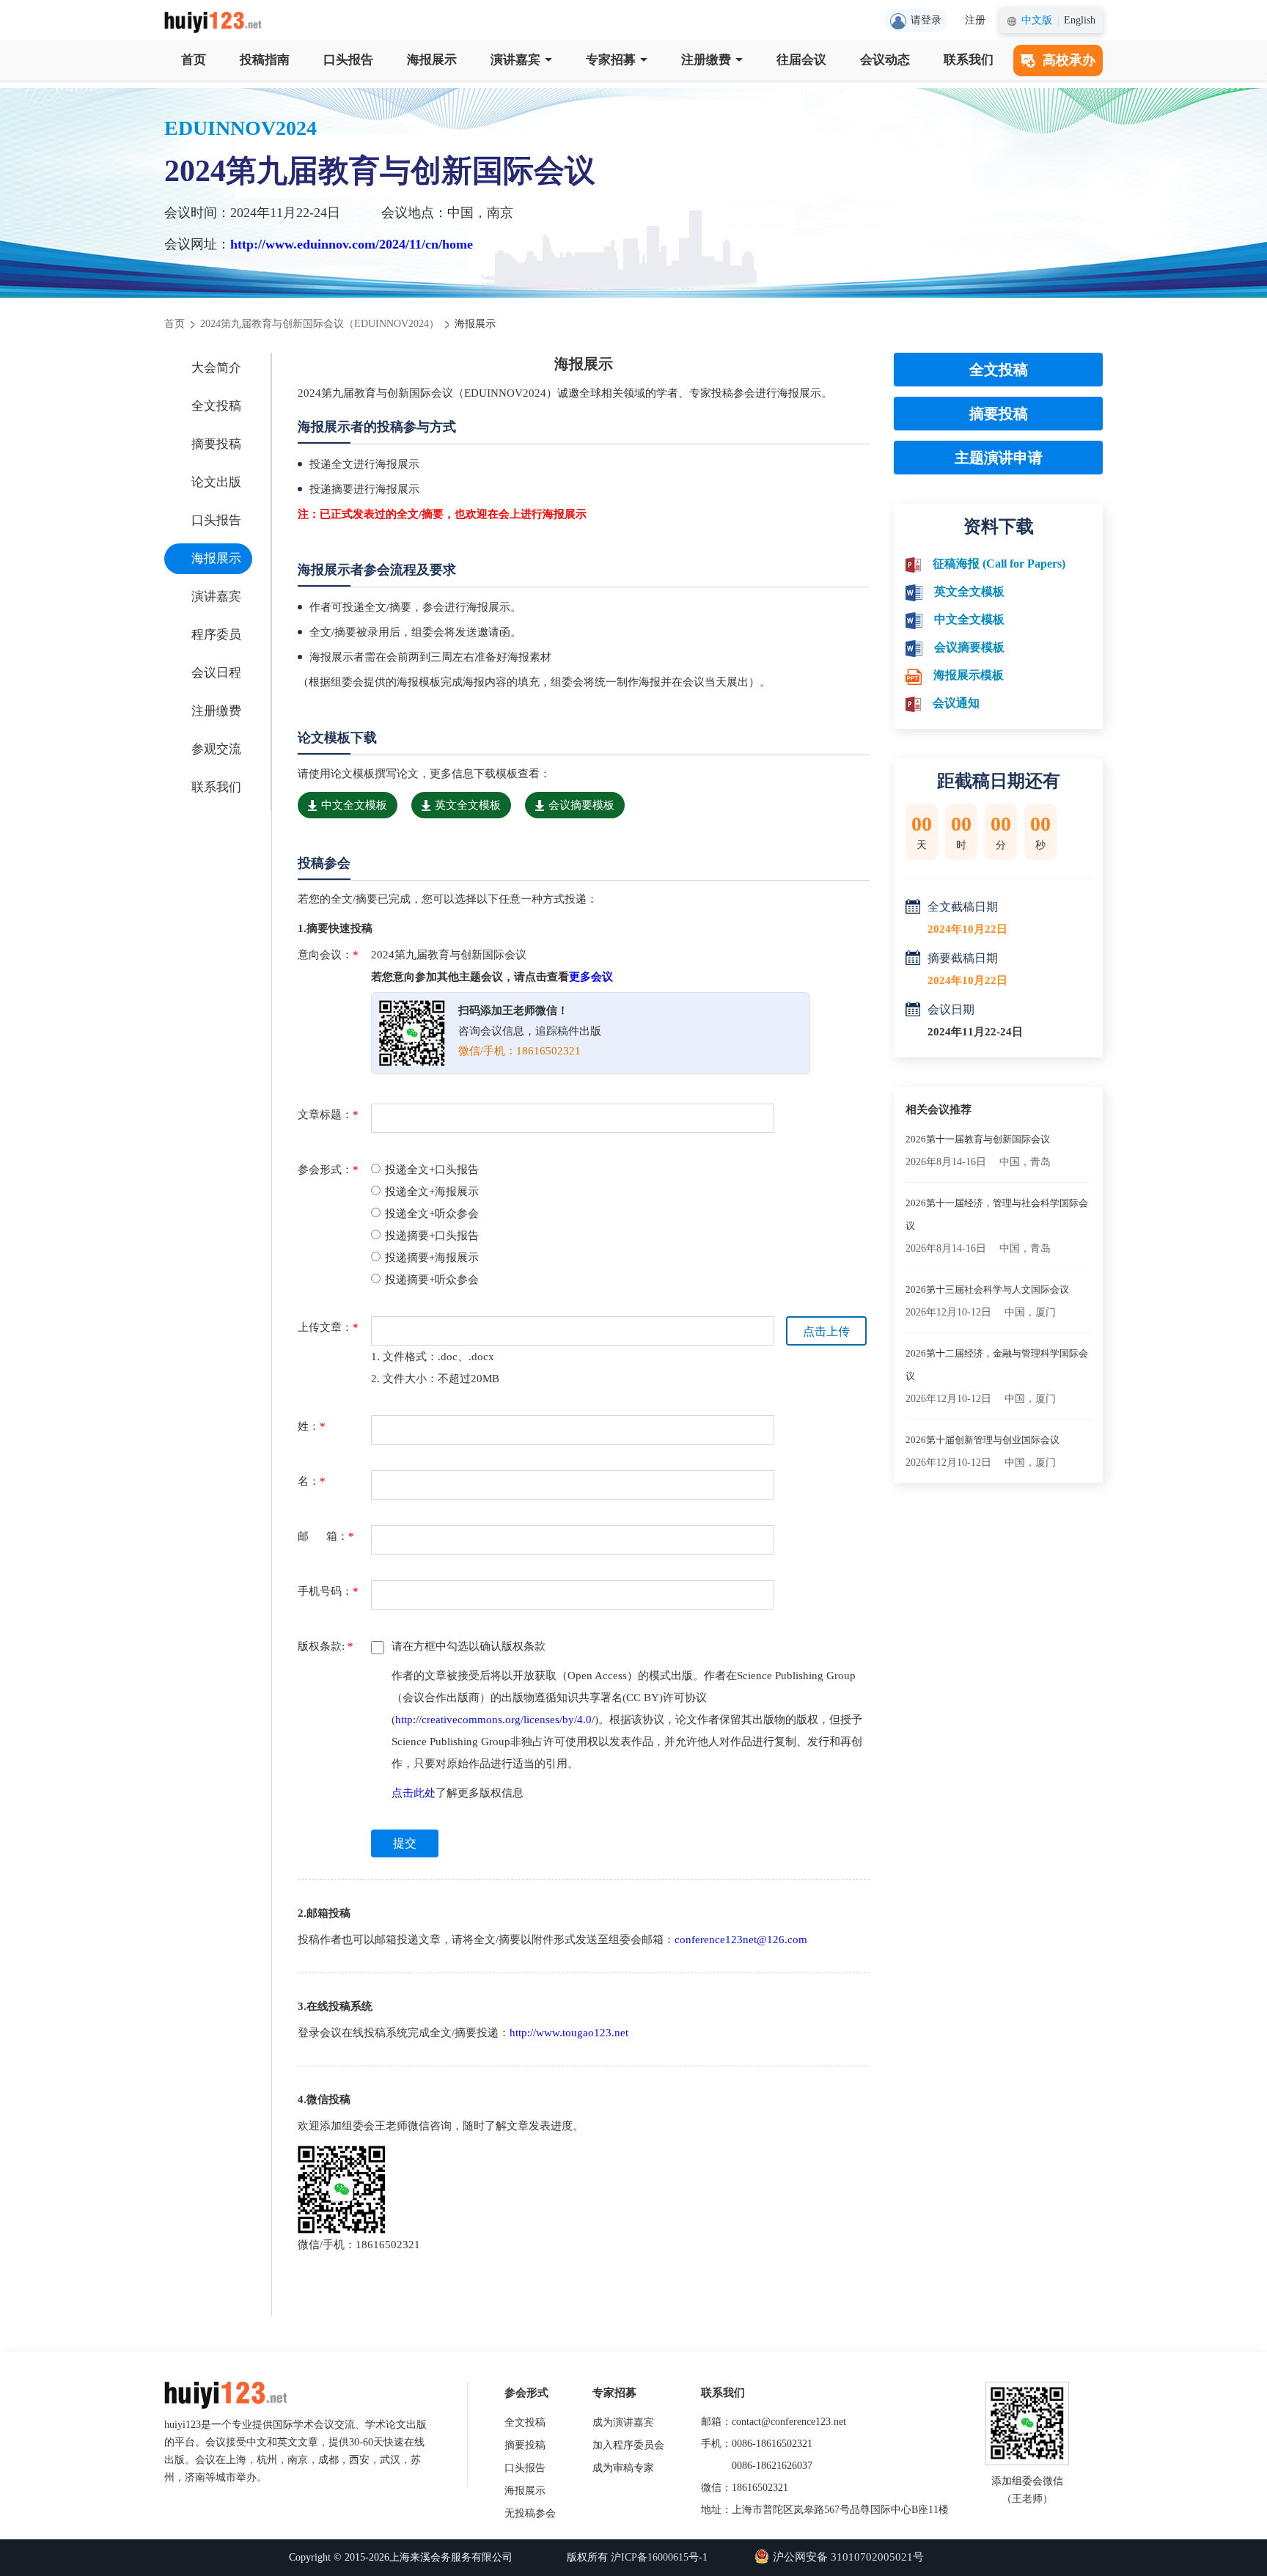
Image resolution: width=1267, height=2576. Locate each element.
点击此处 (414, 1793)
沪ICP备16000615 (650, 2557)
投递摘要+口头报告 (432, 1236)
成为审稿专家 (623, 2468)
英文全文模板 (468, 805)
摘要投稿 (216, 444)
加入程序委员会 (628, 2445)
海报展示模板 (969, 675)
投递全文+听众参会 (432, 1214)
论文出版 (216, 482)
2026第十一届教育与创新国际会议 (978, 1139)
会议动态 (885, 60)
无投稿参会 (530, 2513)
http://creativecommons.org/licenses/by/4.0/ (495, 1720)
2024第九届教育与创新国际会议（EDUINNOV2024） (320, 324)
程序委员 (216, 635)
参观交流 (216, 749)
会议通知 (956, 703)
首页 (194, 60)
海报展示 (432, 60)
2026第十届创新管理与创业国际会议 (983, 1440)
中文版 (1037, 20)
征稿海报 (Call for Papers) (999, 564)
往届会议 (801, 60)
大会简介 (216, 368)
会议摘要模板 (581, 805)
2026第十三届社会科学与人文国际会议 (987, 1289)
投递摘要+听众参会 (432, 1280)
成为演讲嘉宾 (623, 2422)
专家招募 (611, 60)
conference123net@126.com (741, 1940)
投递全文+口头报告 (432, 1170)
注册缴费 (706, 60)
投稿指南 (265, 60)
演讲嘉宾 (515, 60)
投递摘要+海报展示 (432, 1258)
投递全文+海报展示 (432, 1192)
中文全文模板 (354, 805)
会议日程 (216, 673)
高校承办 (1069, 60)
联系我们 (969, 60)
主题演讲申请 (999, 458)
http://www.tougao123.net (569, 2033)
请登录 (926, 20)
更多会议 (591, 977)
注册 (975, 20)
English (1080, 20)
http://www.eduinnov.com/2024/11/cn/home (352, 244)
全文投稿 (216, 406)
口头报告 (348, 60)
